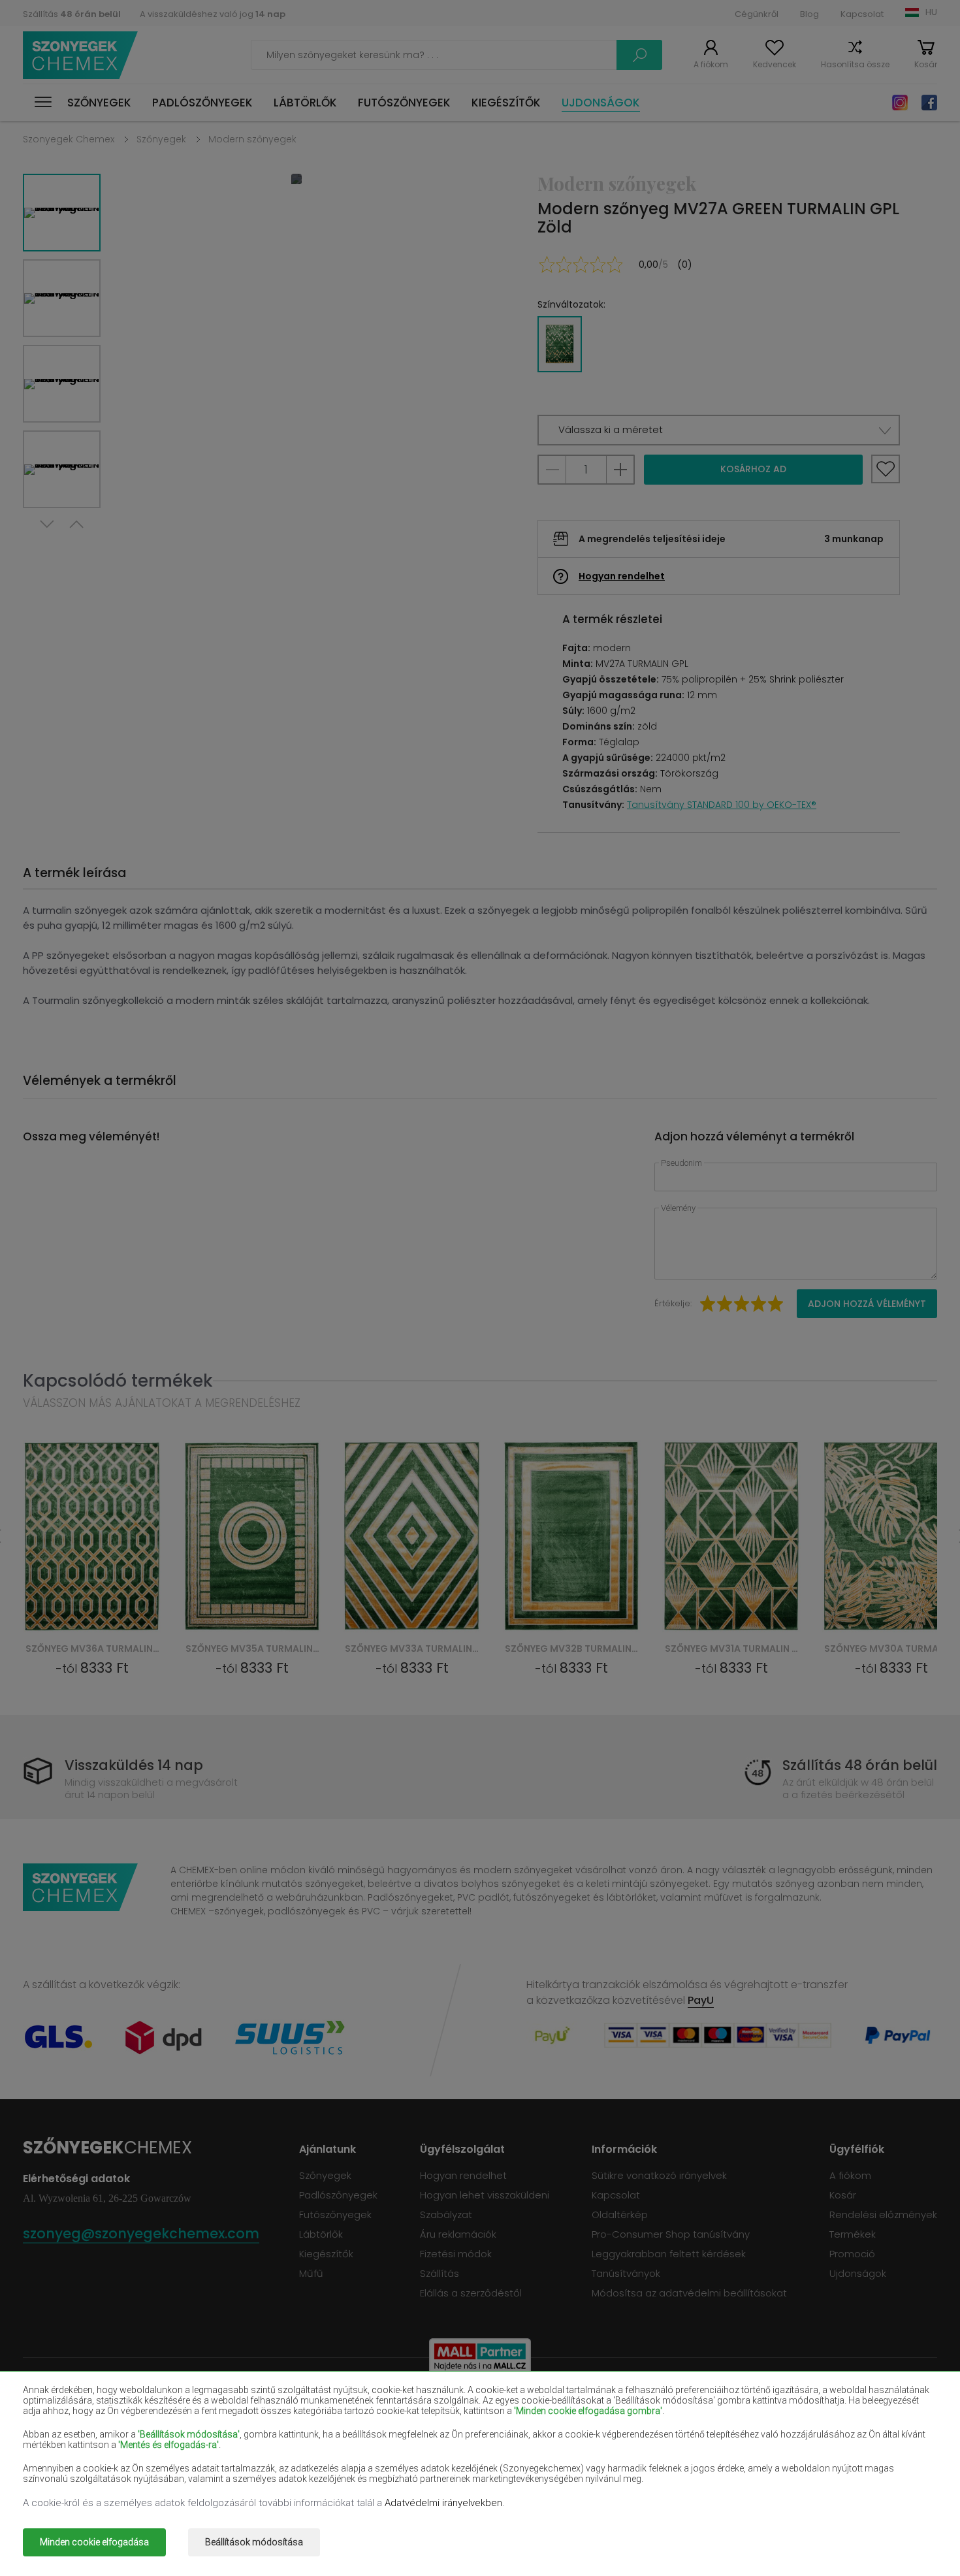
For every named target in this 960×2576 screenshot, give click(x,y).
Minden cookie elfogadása (94, 2542)
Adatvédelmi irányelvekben (443, 2503)
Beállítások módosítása (254, 2542)
